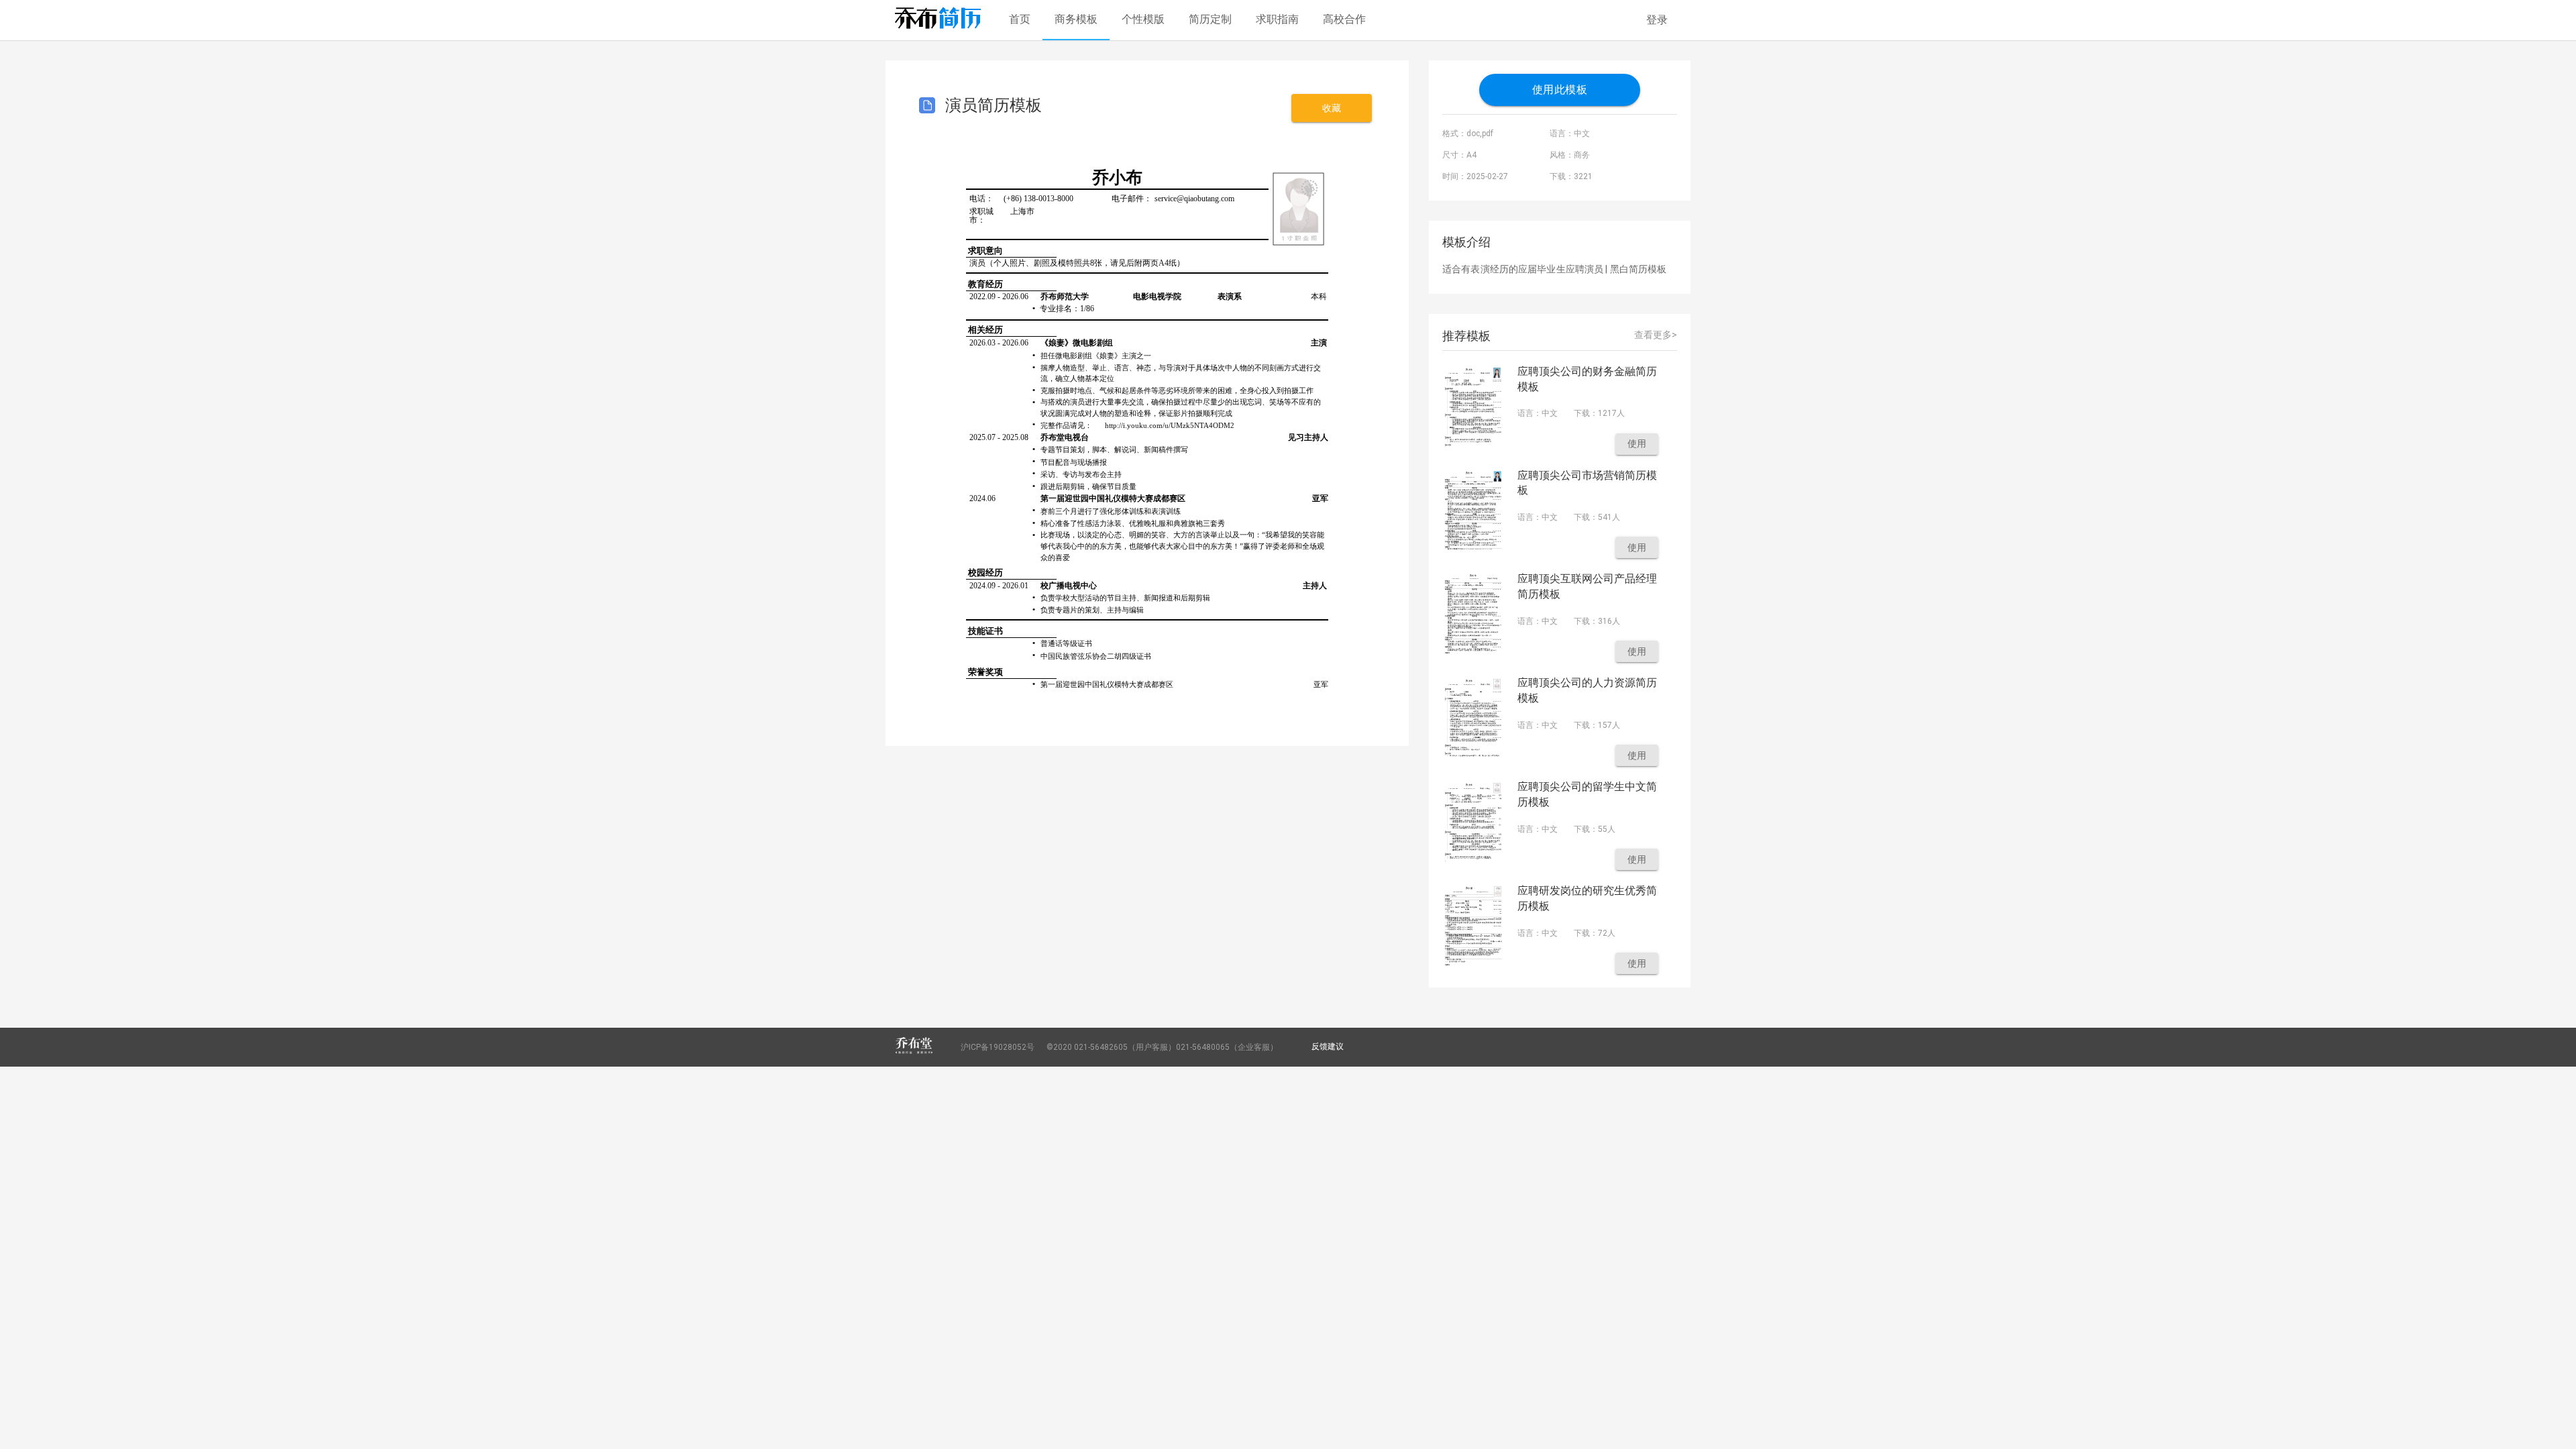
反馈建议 (1328, 1046)
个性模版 (1143, 19)
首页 (1020, 19)
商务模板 (1076, 19)
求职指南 (1277, 19)
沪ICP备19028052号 (998, 1047)
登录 (1657, 20)
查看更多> (1656, 335)
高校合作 (1344, 19)
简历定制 (1210, 19)
